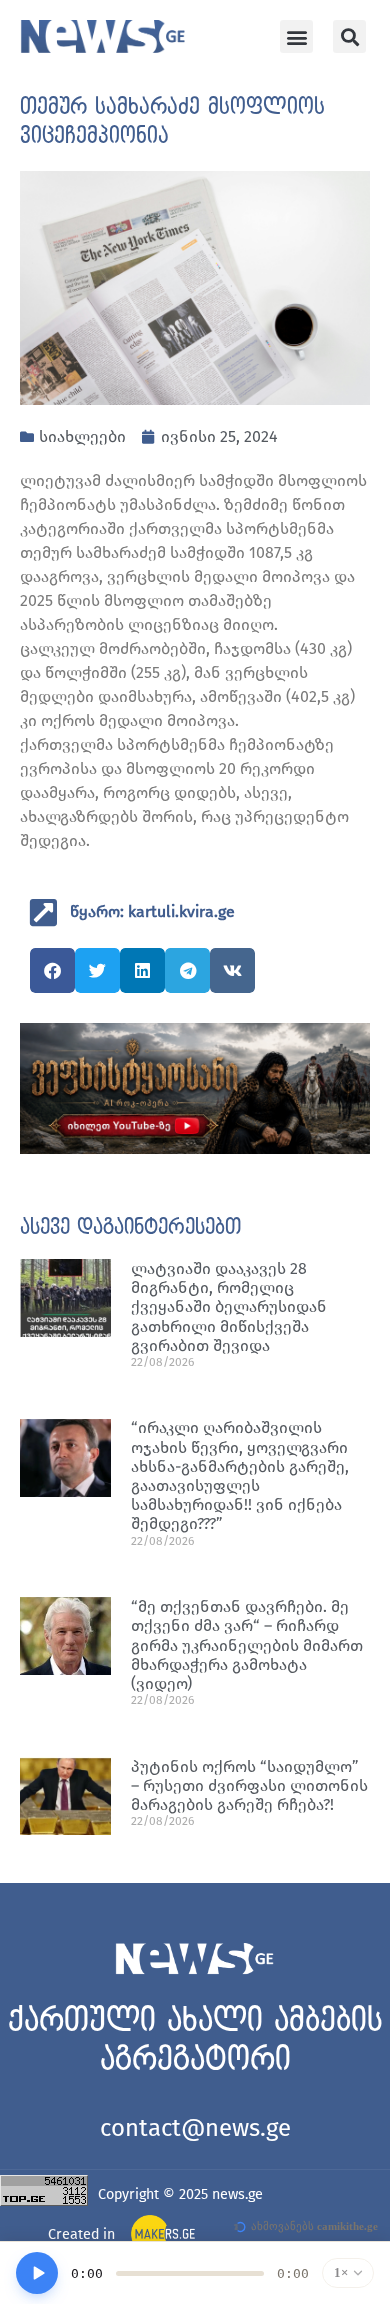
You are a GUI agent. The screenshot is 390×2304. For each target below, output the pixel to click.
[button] (296, 36)
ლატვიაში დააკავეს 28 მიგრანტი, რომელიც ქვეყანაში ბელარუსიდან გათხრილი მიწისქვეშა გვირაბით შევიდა (229, 1307)
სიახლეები (82, 436)
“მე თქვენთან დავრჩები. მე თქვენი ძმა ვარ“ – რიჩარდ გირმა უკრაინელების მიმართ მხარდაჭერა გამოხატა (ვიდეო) (247, 1645)
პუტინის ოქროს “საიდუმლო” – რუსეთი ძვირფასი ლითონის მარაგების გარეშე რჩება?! (249, 1785)
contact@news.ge (195, 2128)
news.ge (237, 2194)
